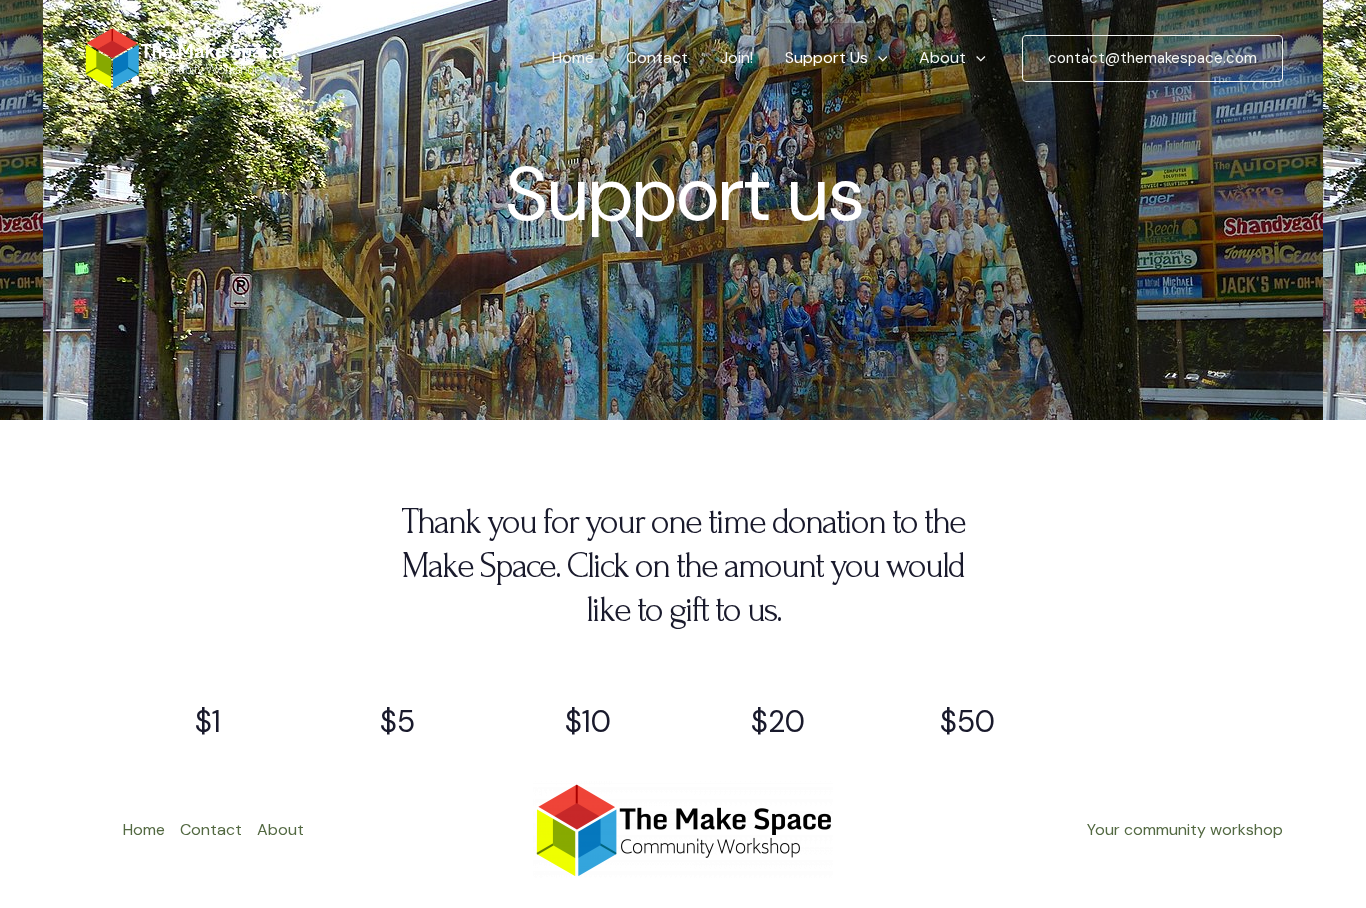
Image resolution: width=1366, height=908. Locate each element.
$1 (208, 721)
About (942, 57)
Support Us (826, 57)
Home (573, 57)
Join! (736, 57)
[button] (878, 58)
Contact (657, 57)
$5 (397, 721)
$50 (967, 721)
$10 (588, 721)
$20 (778, 721)
